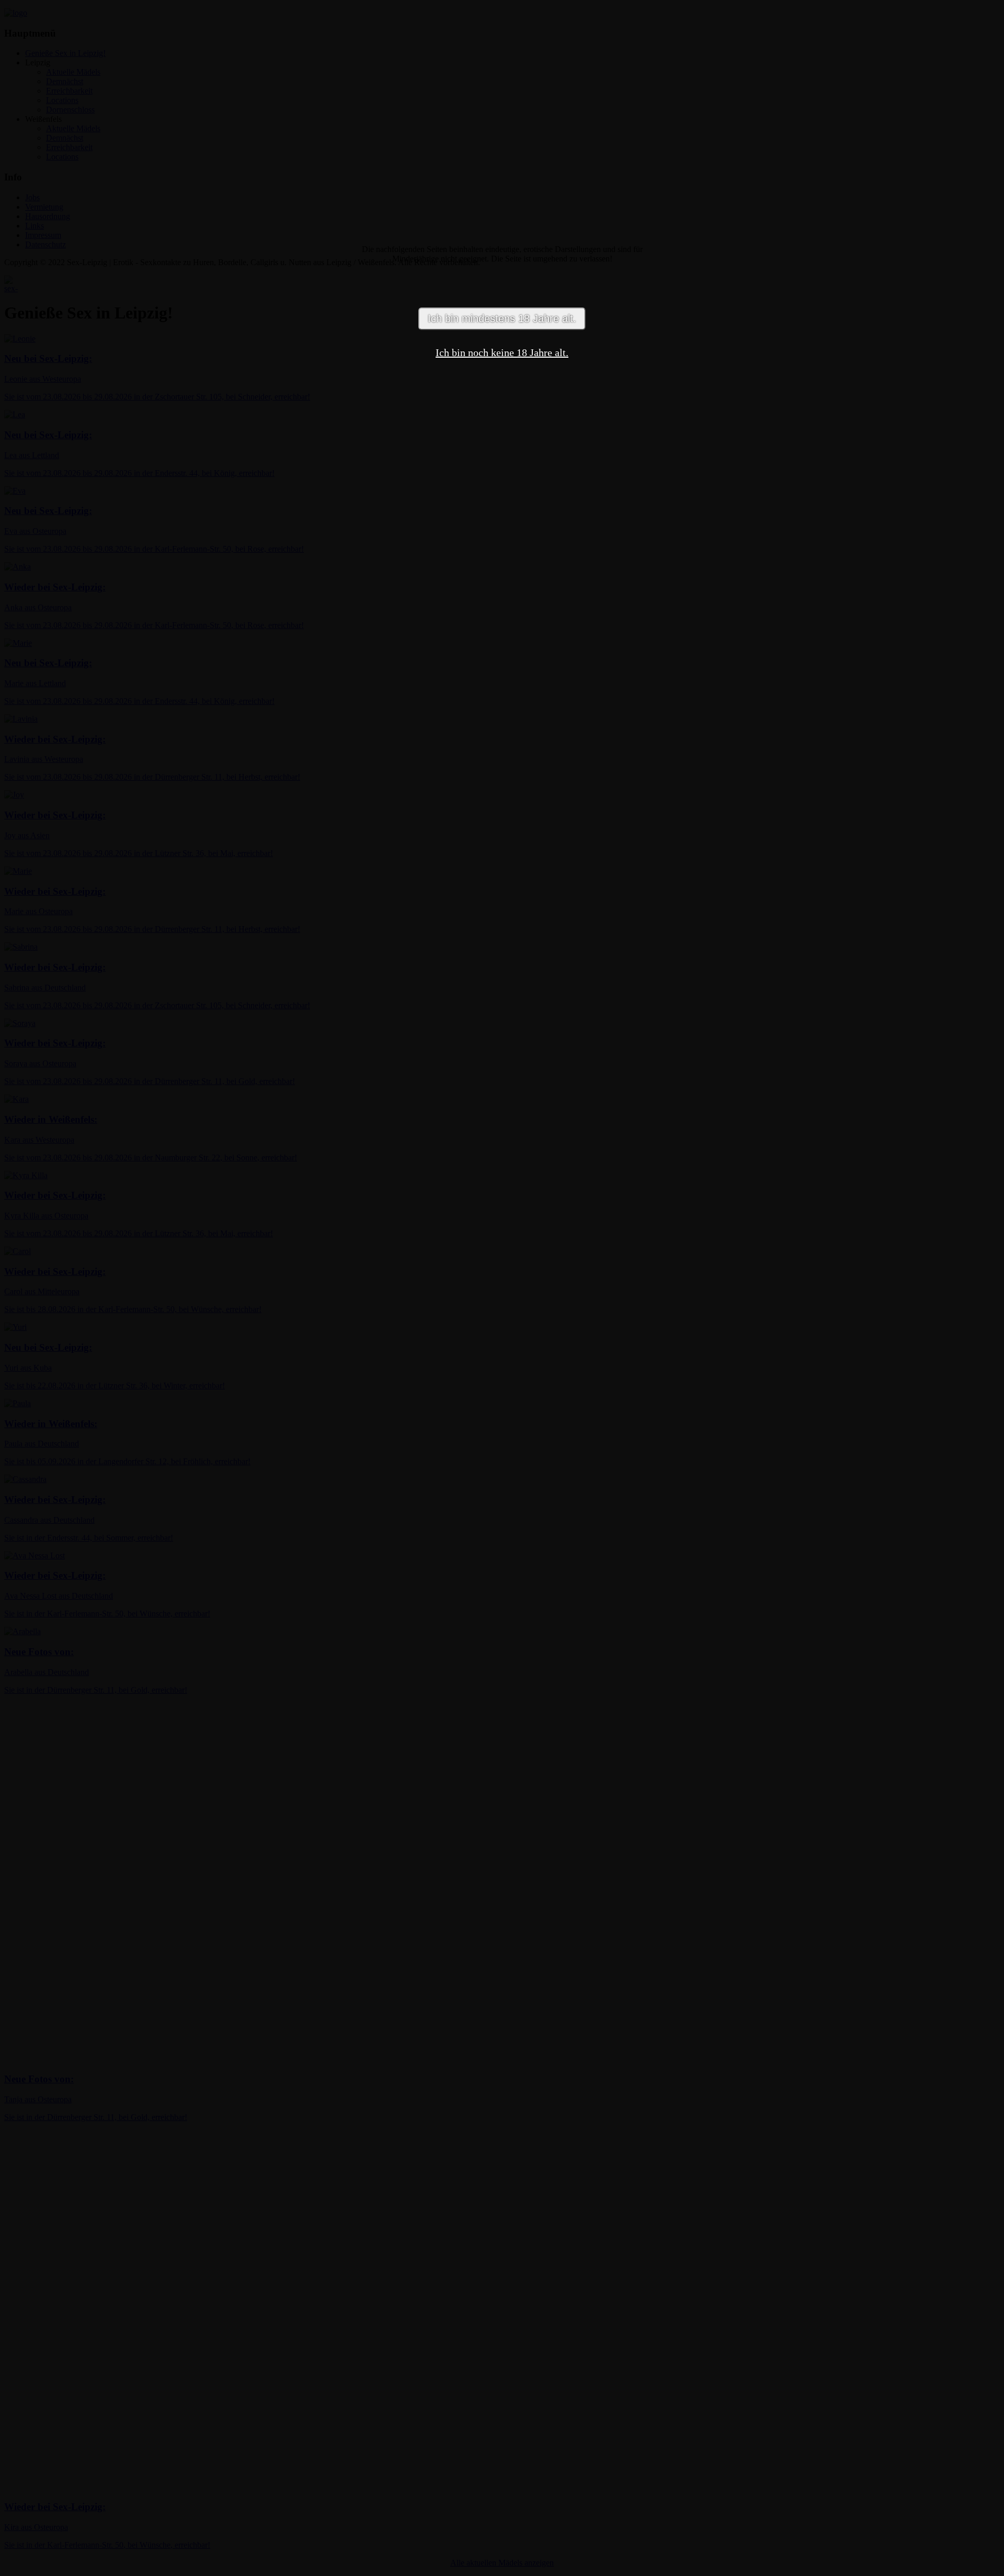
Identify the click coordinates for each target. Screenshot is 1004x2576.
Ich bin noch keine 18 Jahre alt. (502, 352)
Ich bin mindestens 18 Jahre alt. (502, 318)
